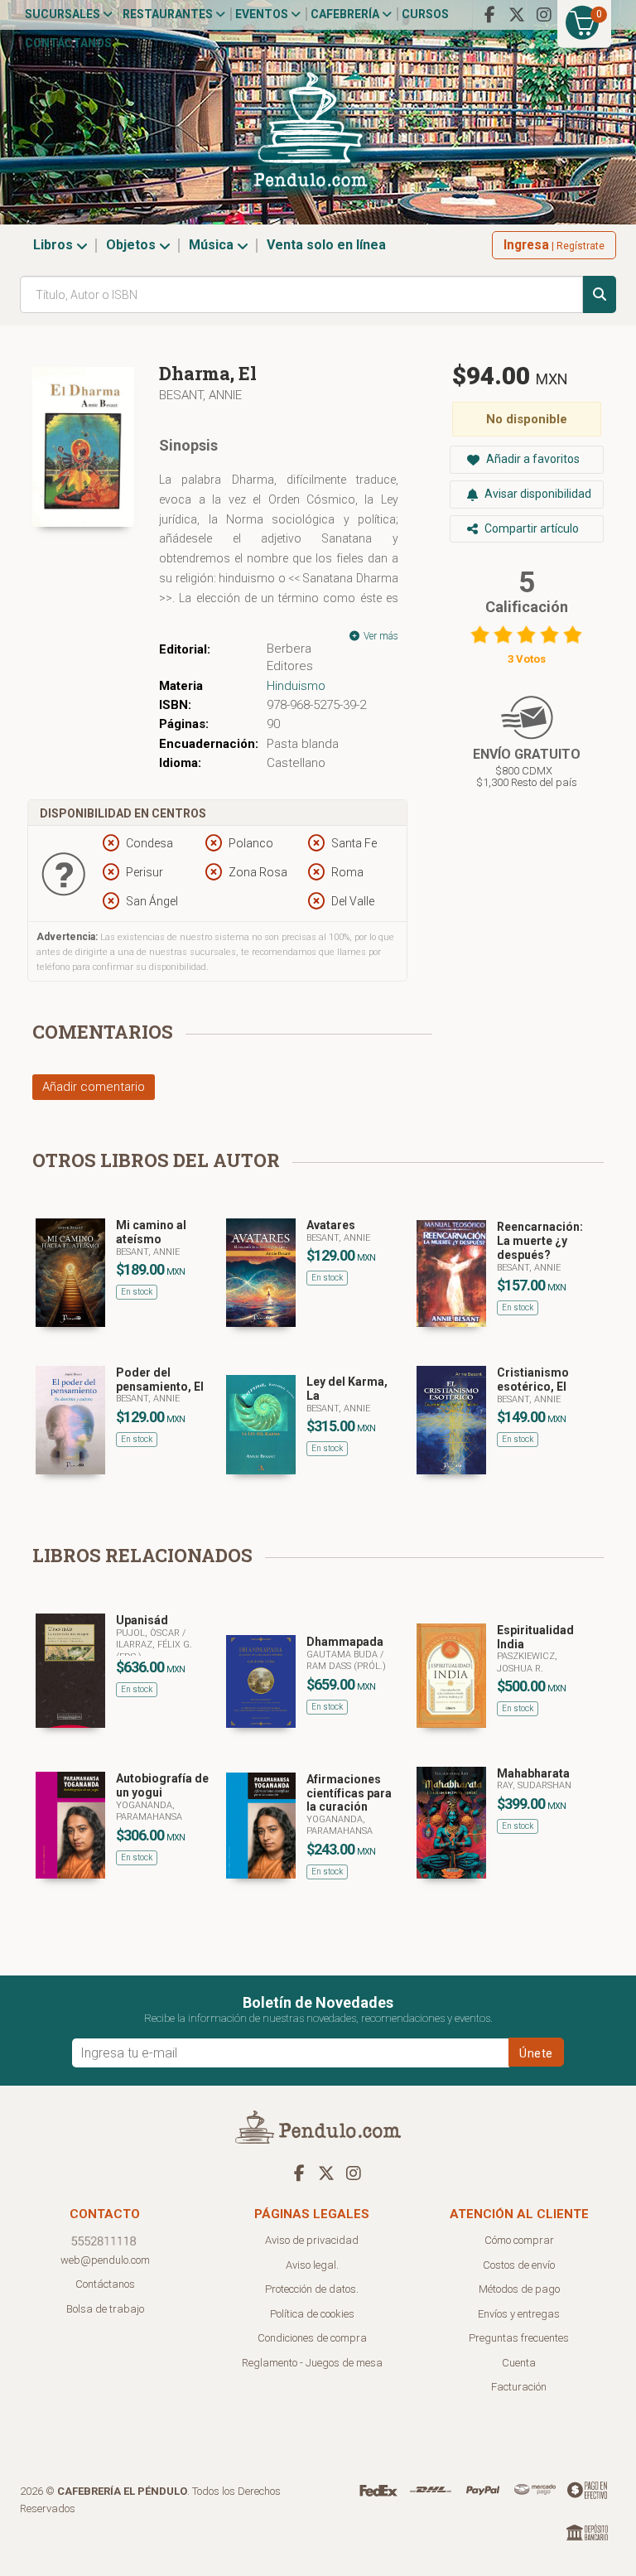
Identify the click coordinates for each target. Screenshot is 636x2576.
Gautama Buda (343, 1655)
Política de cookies (312, 2314)
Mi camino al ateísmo (151, 1232)
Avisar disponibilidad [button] (537, 494)
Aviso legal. (312, 2265)
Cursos (425, 14)
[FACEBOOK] (489, 15)
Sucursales (64, 14)
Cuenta (519, 2363)
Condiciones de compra (312, 2338)
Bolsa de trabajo (105, 2309)
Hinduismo (296, 686)
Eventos (263, 14)
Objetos (132, 245)
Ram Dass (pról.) (346, 1666)
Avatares (331, 1225)
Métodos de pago (519, 2289)
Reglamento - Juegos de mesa (312, 2363)
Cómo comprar (519, 2240)
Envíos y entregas (519, 2314)
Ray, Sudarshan (534, 1785)
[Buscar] (600, 294)
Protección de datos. (312, 2289)
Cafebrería (346, 14)
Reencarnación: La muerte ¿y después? (540, 1241)
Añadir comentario (94, 1087)
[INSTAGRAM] (544, 15)
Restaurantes (169, 14)
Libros (55, 245)
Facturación (519, 2387)
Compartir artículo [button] (530, 528)
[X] (517, 15)
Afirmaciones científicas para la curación (349, 1793)
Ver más (380, 636)
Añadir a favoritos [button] (532, 459)
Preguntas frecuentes (519, 2338)
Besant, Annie (200, 395)
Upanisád (142, 1620)
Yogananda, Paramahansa (149, 1811)
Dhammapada (345, 1642)
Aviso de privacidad (312, 2240)
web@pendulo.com (105, 2260)
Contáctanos (68, 43)
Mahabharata (533, 1773)
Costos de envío (519, 2265)
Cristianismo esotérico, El (533, 1380)
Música (213, 245)
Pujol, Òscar (149, 1633)
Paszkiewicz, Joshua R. (527, 1662)
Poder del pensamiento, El (160, 1380)
